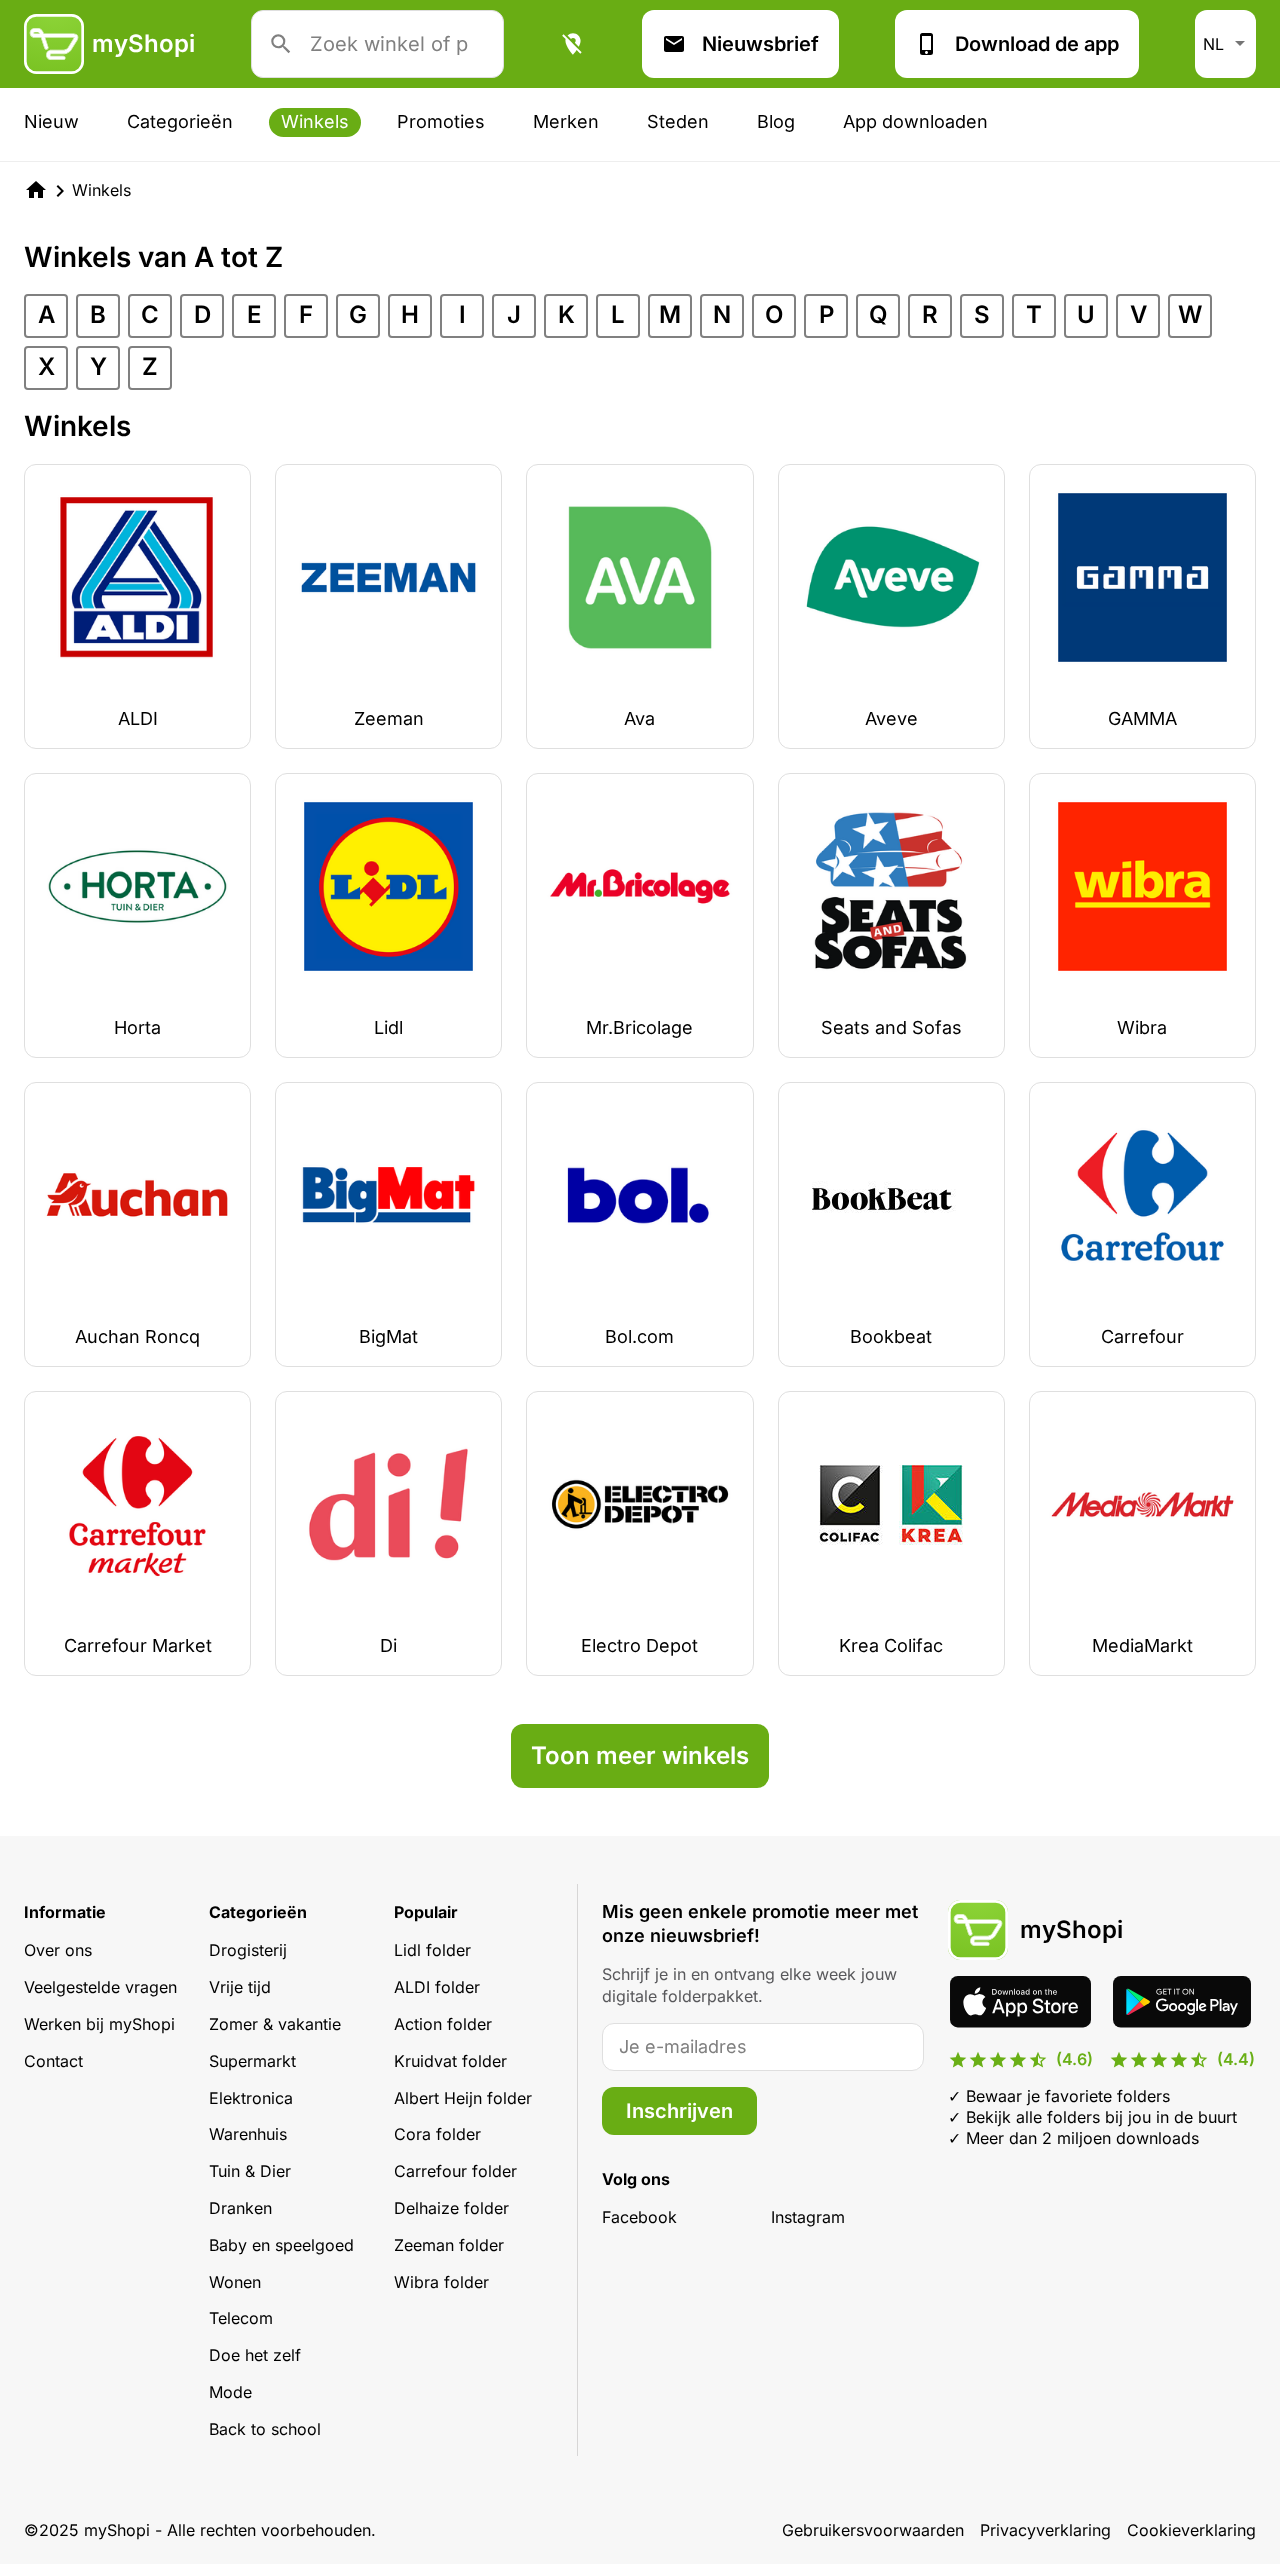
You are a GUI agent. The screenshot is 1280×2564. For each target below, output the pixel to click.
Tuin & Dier (250, 2171)
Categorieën (180, 121)
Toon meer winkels (640, 1755)
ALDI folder (437, 1987)
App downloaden (915, 121)
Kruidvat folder (450, 2061)
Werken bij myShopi (99, 2024)
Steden (678, 121)
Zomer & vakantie (275, 2024)
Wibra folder (441, 2282)
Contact (53, 2061)
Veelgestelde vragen (100, 1987)
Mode (230, 2392)
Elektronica (251, 2098)
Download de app (1037, 44)
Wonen (235, 2282)
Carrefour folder (455, 2171)
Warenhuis (248, 2134)
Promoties (441, 121)
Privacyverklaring (1045, 2530)
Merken (566, 121)
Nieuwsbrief (760, 44)
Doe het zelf (255, 2355)
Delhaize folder (451, 2208)
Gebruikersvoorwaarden (873, 2530)
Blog (776, 121)
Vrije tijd (240, 1987)
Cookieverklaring (1191, 2530)
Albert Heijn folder (463, 2098)
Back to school (265, 2429)
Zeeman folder (449, 2245)
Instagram (808, 2217)
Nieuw (51, 121)
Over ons (58, 1950)
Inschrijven (679, 2111)
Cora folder (437, 2134)
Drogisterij (248, 1950)
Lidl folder (432, 1950)
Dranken (240, 2208)
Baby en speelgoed (281, 2245)
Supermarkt (252, 2061)
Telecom (241, 2318)
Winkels (315, 121)
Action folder (443, 2024)
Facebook (639, 2217)
